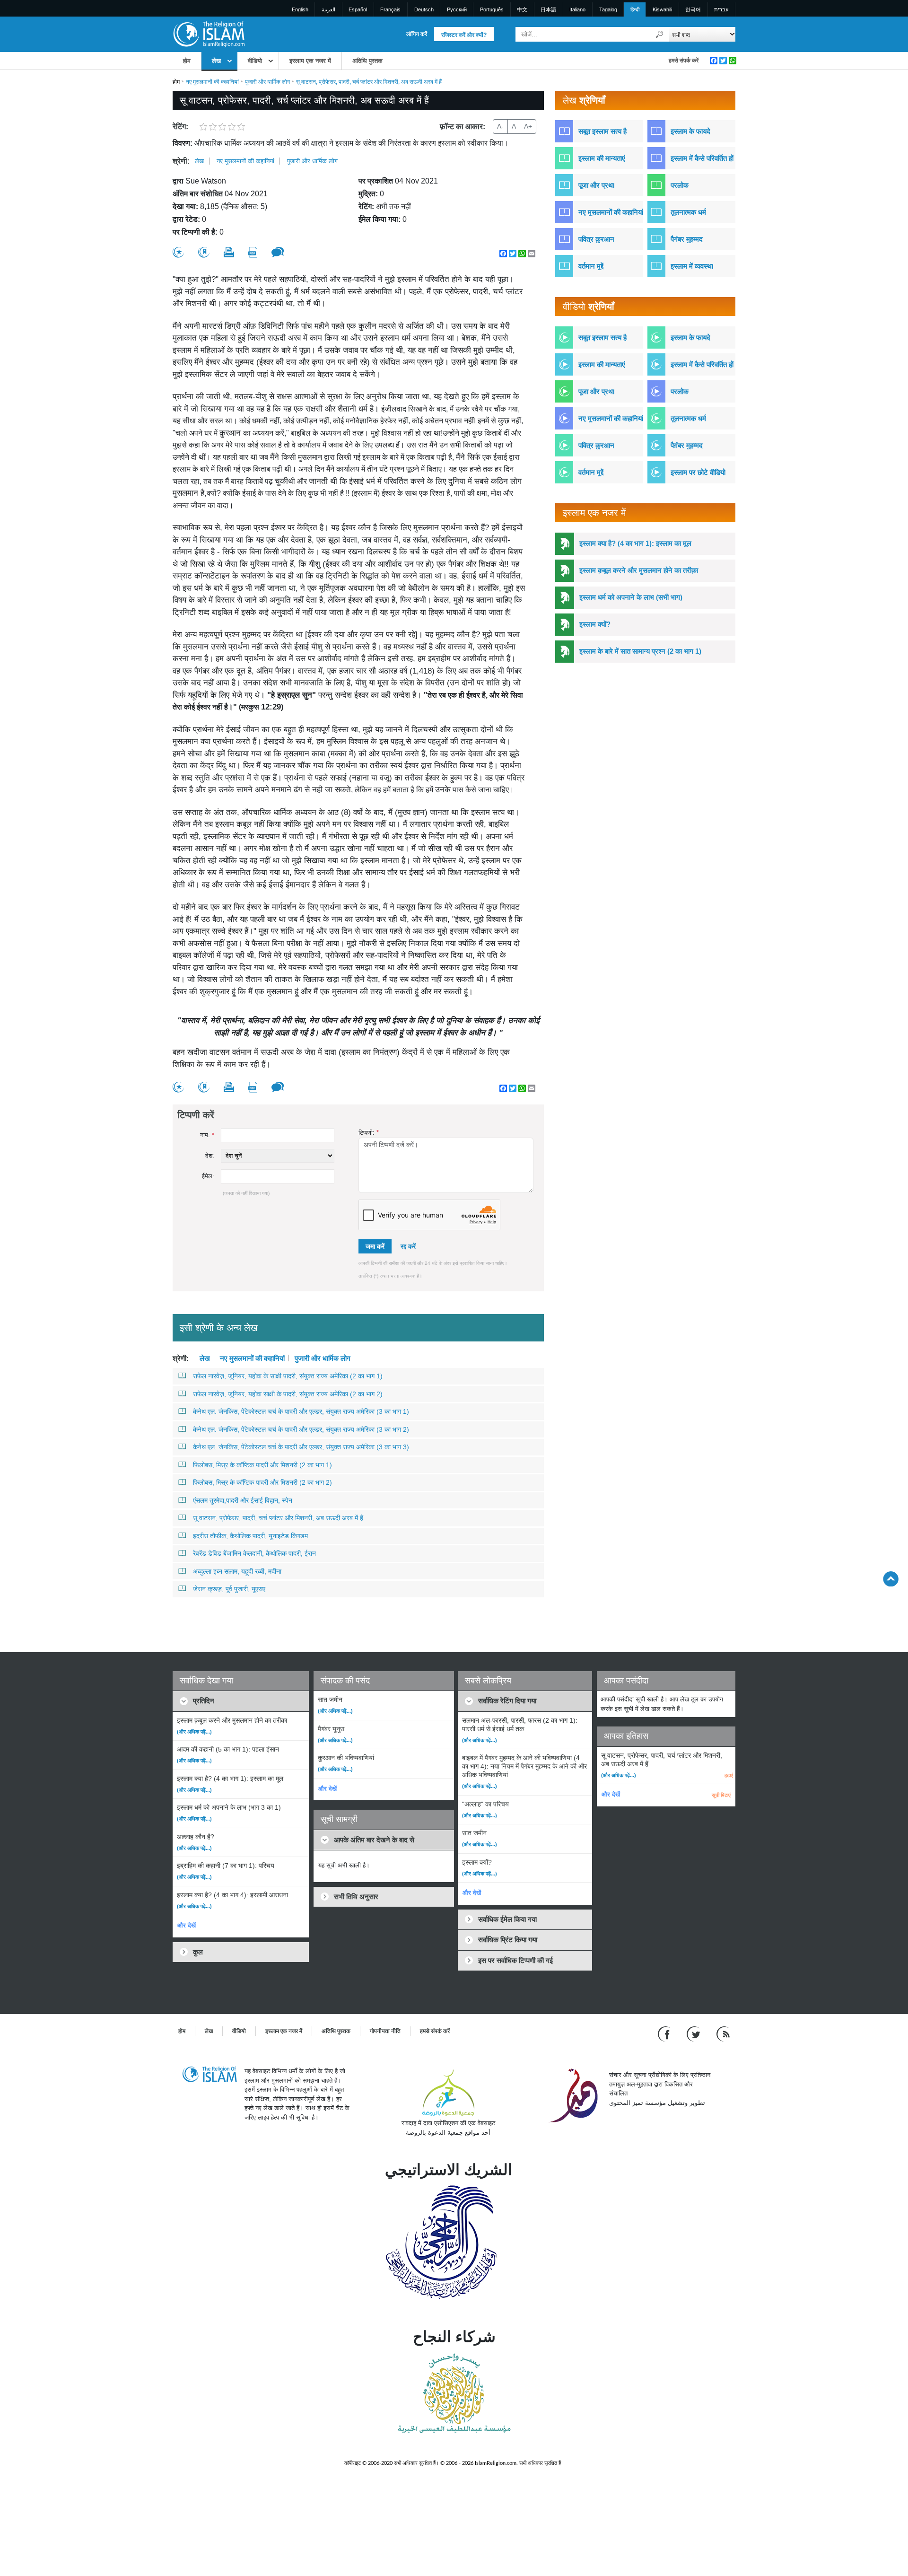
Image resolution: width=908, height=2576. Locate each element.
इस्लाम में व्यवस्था (692, 266)
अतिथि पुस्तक (367, 61)
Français (390, 9)
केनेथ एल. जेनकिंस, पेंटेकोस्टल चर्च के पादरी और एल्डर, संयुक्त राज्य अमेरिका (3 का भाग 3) (301, 1447)
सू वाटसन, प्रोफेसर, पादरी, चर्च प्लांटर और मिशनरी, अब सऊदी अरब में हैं (278, 1518)
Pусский (457, 9)
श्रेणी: (181, 161)
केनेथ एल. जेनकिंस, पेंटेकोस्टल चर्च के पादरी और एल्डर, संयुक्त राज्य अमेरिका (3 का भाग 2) (301, 1429)
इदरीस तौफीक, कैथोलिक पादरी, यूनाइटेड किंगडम (250, 1536)
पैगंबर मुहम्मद (687, 239)
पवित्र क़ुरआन (596, 239)
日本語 (548, 9)
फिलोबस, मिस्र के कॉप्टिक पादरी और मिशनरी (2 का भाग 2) (262, 1482)
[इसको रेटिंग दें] (178, 252)
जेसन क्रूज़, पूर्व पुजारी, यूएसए (229, 1589)
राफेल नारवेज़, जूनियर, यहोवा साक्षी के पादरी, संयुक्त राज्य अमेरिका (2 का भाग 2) (288, 1394)
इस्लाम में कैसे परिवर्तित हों (702, 158)
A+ (528, 126)
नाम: (207, 1135)
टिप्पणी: (369, 1133)
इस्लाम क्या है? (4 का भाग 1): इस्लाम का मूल (635, 543)
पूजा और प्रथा (596, 185)
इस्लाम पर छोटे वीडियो (698, 472)
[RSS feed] (723, 2034)
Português (492, 9)
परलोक (680, 185)
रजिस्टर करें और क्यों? (464, 35)
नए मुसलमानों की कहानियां (212, 82)
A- (500, 126)
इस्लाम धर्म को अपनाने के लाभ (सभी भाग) (631, 597)
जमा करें (375, 1246)
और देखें (187, 1925)
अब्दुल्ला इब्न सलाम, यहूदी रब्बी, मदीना (237, 1571)
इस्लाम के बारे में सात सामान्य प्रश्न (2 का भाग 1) (640, 651)
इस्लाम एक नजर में (310, 61)
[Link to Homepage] (209, 34)
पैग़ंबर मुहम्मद (687, 445)
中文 (522, 9)
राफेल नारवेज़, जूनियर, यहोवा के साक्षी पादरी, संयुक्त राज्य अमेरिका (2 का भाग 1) (288, 1376)
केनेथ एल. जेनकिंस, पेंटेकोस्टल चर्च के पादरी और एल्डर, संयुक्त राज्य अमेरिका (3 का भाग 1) (301, 1411)
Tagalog (608, 9)
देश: (210, 1156)
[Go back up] (891, 1579)
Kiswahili (662, 9)
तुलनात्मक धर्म (688, 212)
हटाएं (729, 1775)
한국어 (693, 9)
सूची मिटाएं (721, 1795)
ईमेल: (208, 1176)
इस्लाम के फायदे (690, 131)
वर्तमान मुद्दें (591, 266)
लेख (216, 61)
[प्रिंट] (229, 252)
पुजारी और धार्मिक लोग (267, 82)
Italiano (577, 9)
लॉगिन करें (417, 34)
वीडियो (255, 61)
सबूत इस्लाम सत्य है (602, 131)
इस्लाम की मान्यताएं (602, 158)
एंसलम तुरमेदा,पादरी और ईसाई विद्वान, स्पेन (243, 1500)
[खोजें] (660, 34)
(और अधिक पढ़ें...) (194, 1732)
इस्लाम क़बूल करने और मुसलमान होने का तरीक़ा (639, 570)
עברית (721, 9)
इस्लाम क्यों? (595, 624)
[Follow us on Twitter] (694, 2034)
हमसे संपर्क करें (684, 61)
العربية (328, 9)
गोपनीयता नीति (385, 2031)
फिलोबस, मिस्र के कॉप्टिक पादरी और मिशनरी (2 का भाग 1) (262, 1465)
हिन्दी (635, 9)
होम (187, 61)
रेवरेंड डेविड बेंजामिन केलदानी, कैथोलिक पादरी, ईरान (254, 1553)
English (300, 9)
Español (358, 9)
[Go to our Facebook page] (665, 2034)
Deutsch (424, 9)
